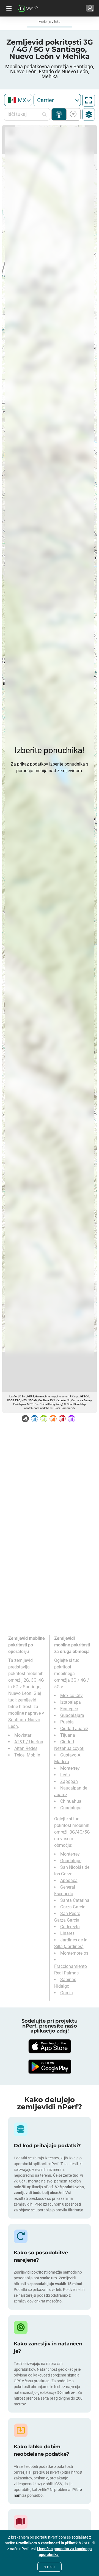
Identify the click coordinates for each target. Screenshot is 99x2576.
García (67, 1993)
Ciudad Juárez (74, 1729)
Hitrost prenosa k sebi (72, 114)
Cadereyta (70, 1927)
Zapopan (69, 1781)
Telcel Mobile (27, 1755)
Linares (67, 1933)
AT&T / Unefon (29, 1742)
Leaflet (13, 1396)
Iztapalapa (71, 1702)
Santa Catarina (75, 1900)
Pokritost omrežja (59, 114)
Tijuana (68, 1735)
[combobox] (18, 100)
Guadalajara (72, 1715)
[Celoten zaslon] (89, 100)
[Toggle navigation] (8, 8)
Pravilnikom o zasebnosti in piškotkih (49, 2543)
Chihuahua (71, 1801)
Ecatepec (69, 1709)
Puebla (67, 1722)
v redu (50, 2567)
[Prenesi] (50, 2046)
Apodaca (69, 1880)
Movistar (23, 1735)
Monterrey (70, 1768)
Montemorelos (74, 1953)
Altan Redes (26, 1748)
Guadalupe (71, 1808)
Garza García (73, 1907)
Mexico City (71, 1696)
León (65, 1775)
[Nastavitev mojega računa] (90, 8)
